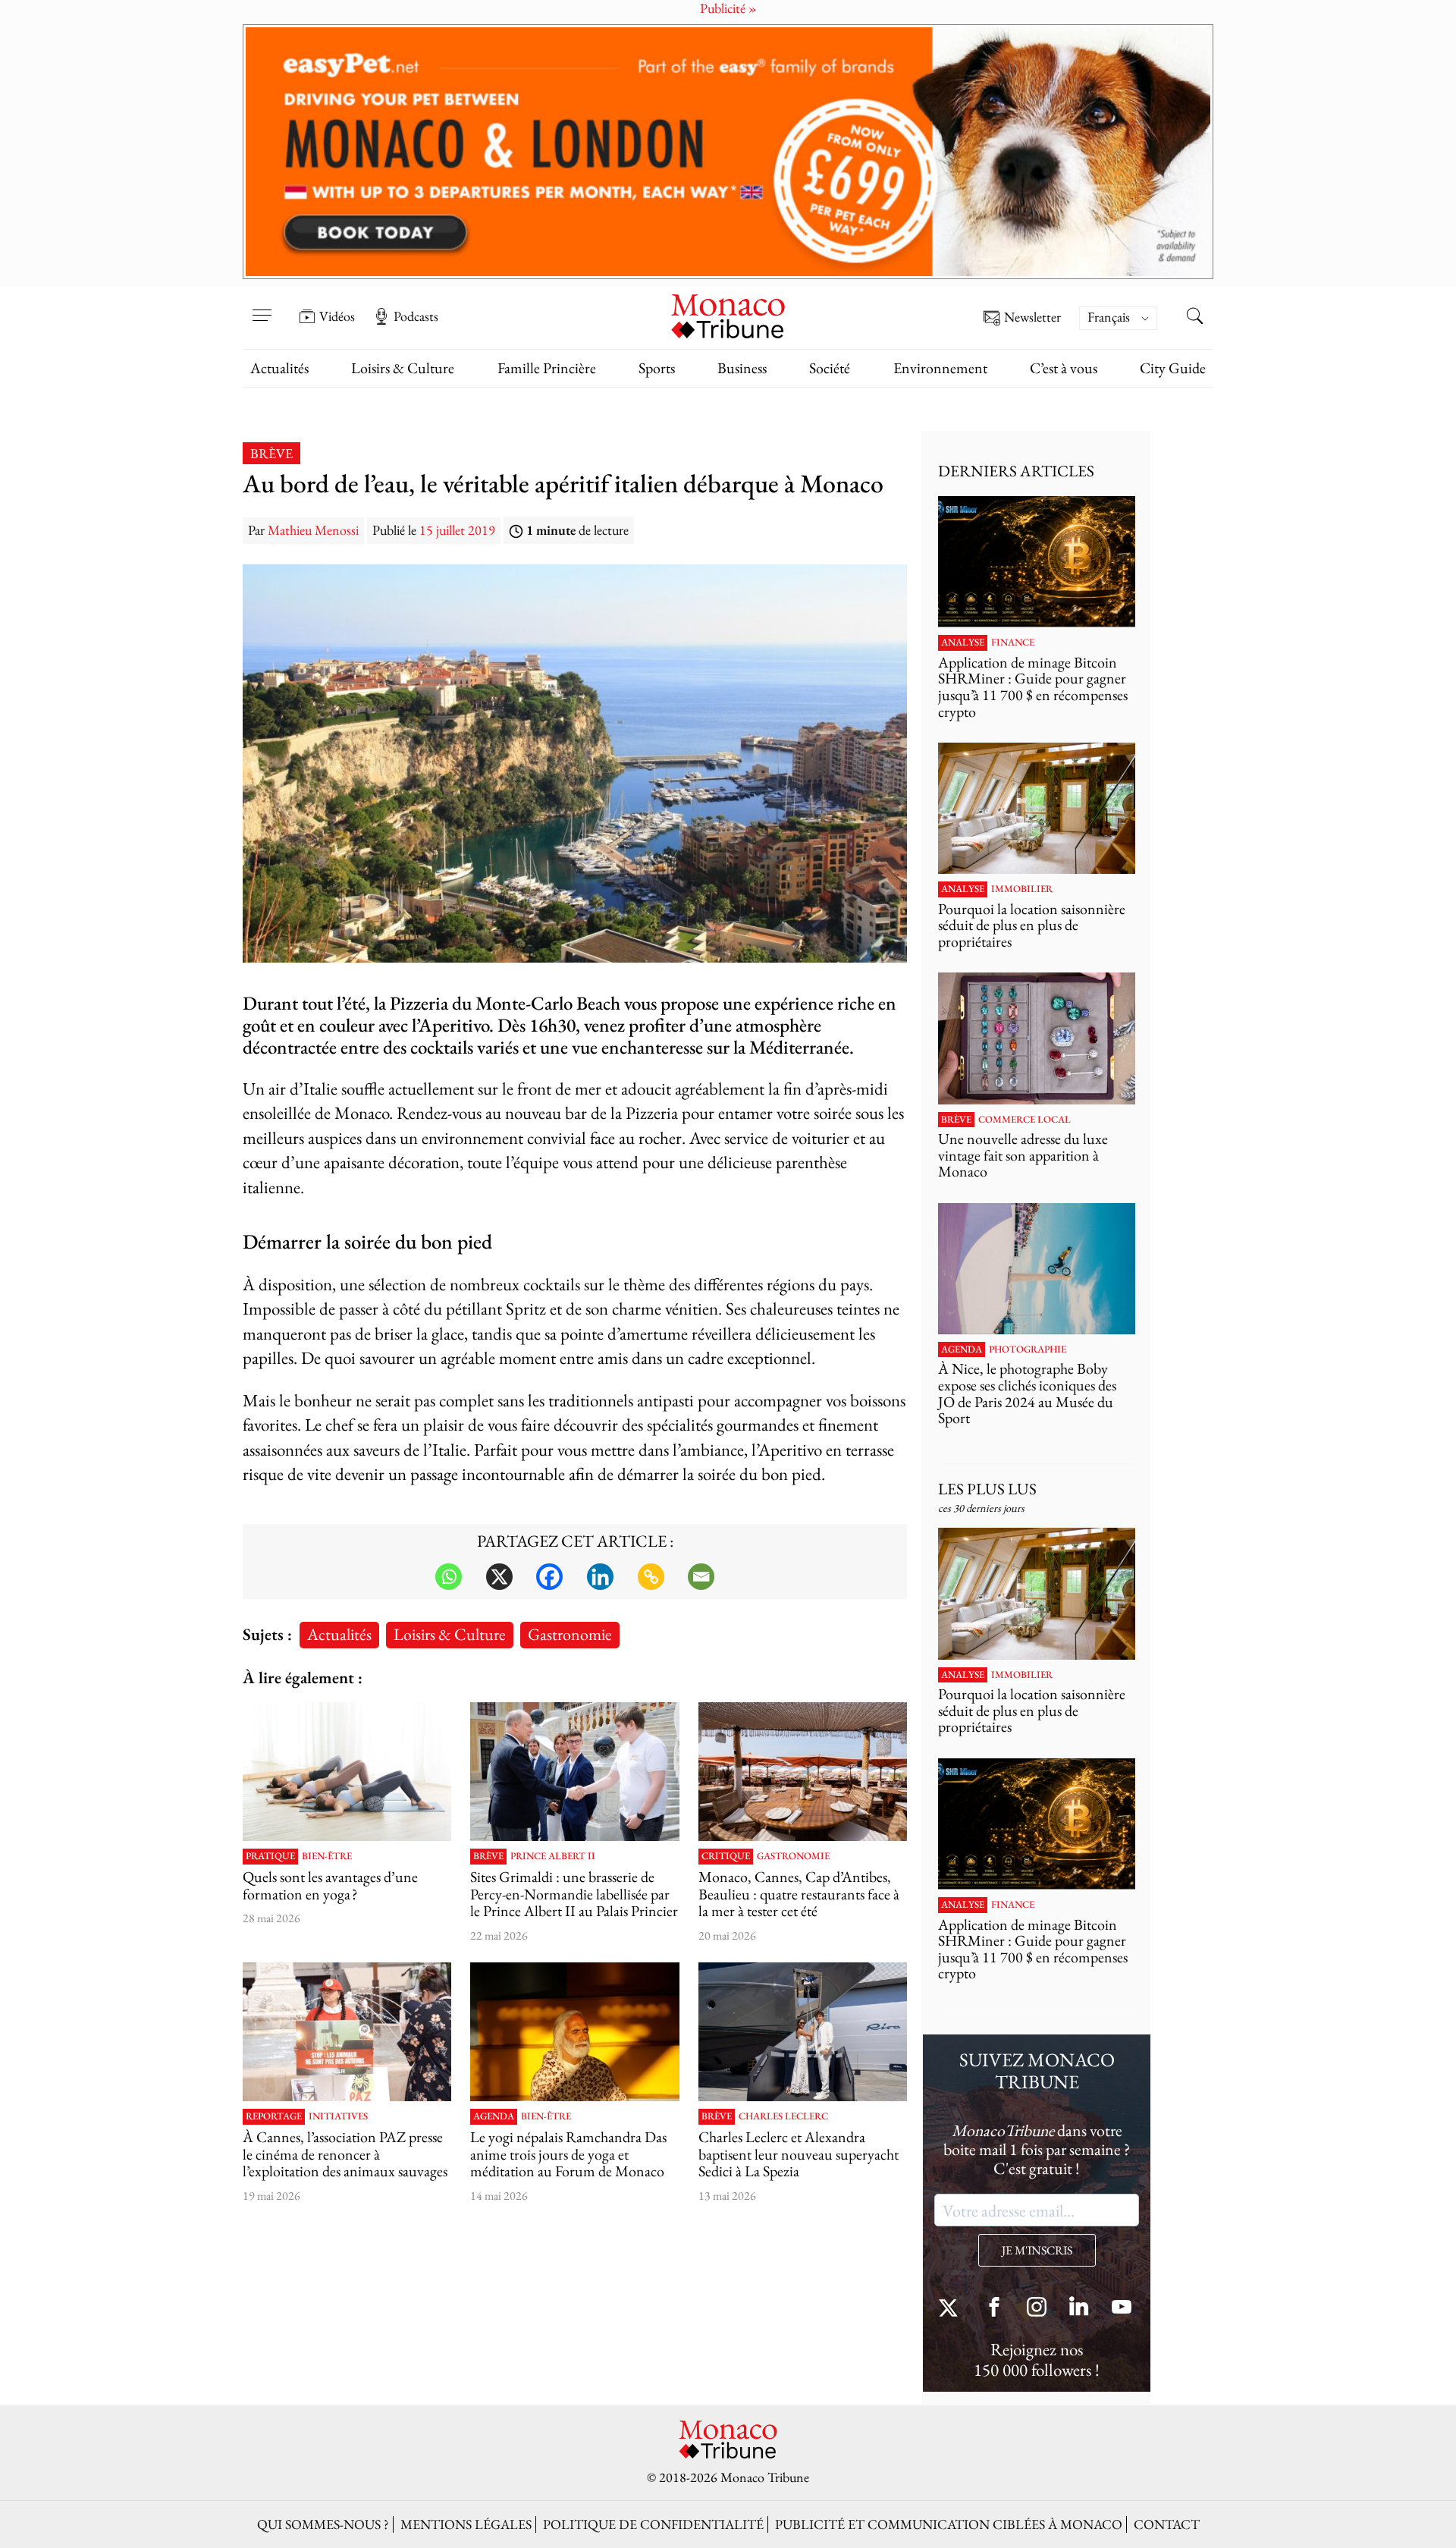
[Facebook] (549, 1577)
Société (830, 368)
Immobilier (1022, 889)
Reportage (274, 2116)
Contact (1167, 2524)
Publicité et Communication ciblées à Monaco (949, 2524)
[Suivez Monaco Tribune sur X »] (952, 2309)
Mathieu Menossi (313, 530)
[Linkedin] (600, 1577)
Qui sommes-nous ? (323, 2524)
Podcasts (416, 316)
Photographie (1028, 1349)
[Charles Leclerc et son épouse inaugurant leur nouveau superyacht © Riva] (803, 2032)
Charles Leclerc (783, 2116)
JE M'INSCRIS (1037, 2250)
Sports (657, 368)
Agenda (494, 2116)
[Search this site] (1194, 318)
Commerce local (1025, 1120)
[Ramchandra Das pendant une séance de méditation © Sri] (574, 2032)
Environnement (940, 368)
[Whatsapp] (449, 1577)
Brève (271, 453)
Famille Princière (547, 368)
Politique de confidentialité (653, 2524)
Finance (1013, 642)
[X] (499, 1577)
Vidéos (337, 316)
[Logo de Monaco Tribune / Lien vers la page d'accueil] (728, 314)
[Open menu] (262, 306)
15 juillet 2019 (457, 530)
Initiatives (338, 2116)
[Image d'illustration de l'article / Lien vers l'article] (347, 1772)
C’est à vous (1064, 368)
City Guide (1173, 368)
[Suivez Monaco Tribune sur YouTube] (1122, 2309)
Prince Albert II (553, 1856)
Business (742, 368)
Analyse (963, 642)
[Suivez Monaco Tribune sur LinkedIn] (1079, 2309)
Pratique (270, 1856)
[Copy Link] (651, 1577)
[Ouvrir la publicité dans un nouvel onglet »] (728, 152)
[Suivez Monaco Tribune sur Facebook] (994, 2309)
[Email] (701, 1577)
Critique (726, 1856)
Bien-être (327, 1856)
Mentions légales (466, 2524)
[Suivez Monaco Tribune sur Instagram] (1037, 2309)
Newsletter (1032, 317)
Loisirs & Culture (403, 368)
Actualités (279, 368)
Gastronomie (570, 1634)
